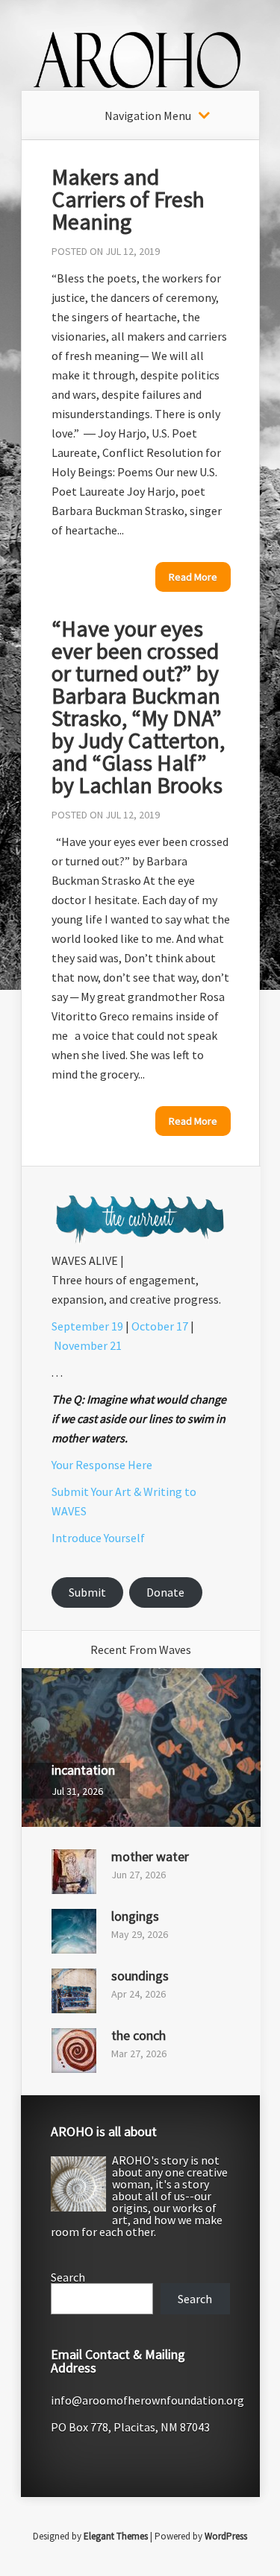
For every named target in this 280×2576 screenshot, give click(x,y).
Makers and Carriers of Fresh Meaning (128, 199)
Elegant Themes (116, 2536)
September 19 (87, 1326)
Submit (87, 1592)
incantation (83, 1770)
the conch (139, 2035)
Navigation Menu (148, 116)
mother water (150, 1856)
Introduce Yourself (98, 1538)
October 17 (160, 1326)
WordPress (226, 2536)
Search (68, 2277)
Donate (165, 1592)
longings (135, 1916)
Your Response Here (102, 1465)
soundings (140, 1976)
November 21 (88, 1345)
